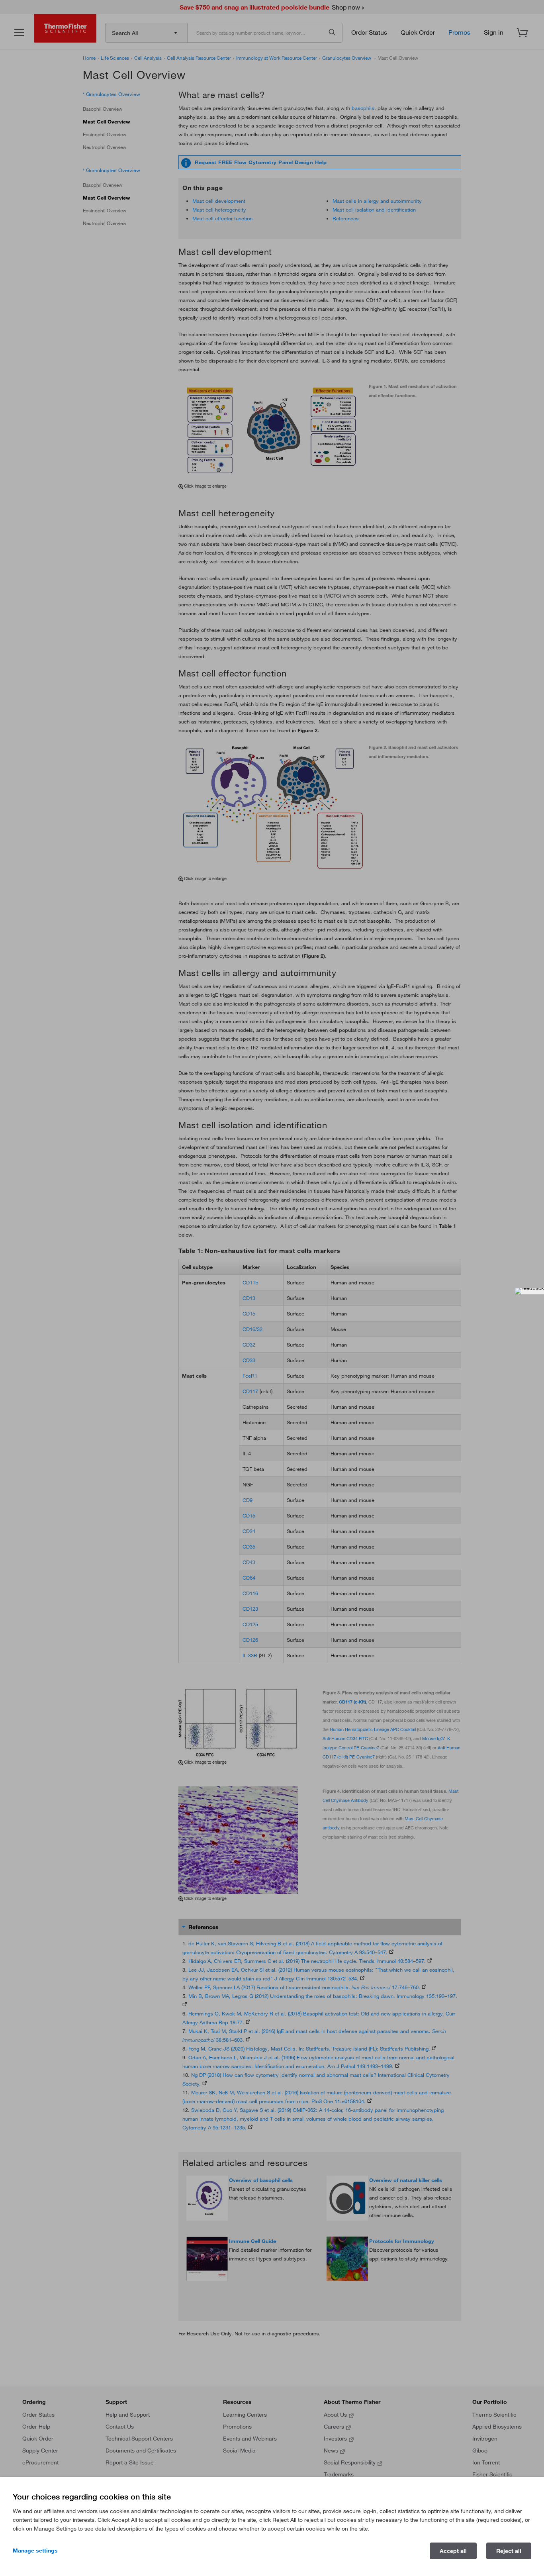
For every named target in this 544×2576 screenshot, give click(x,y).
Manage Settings (35, 2551)
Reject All (509, 2551)
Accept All (453, 2551)
